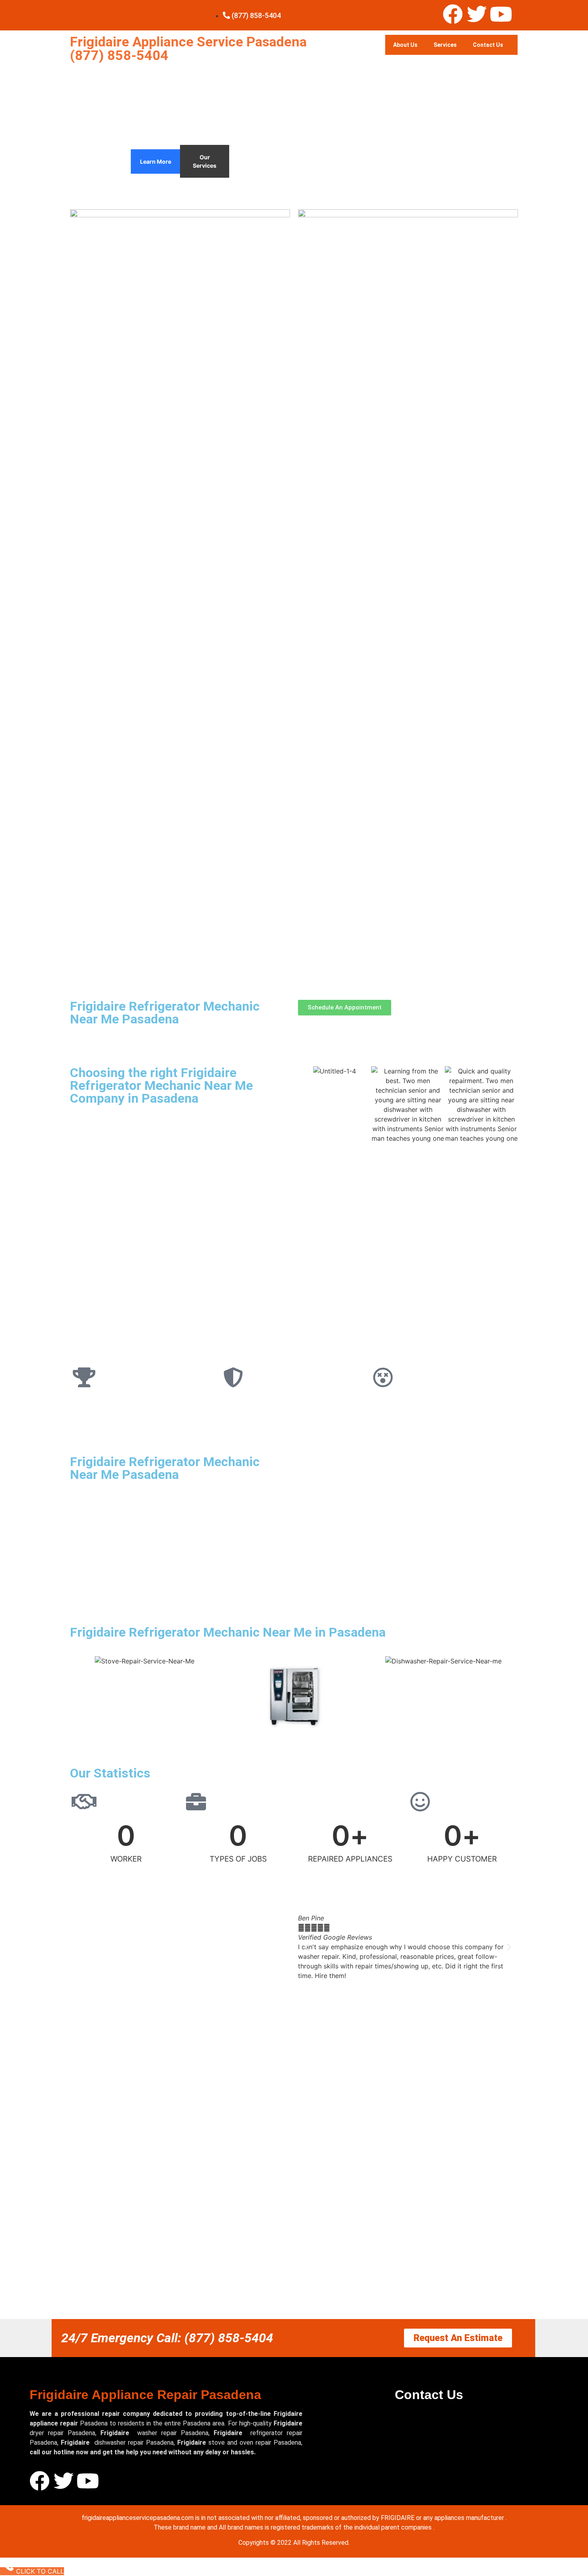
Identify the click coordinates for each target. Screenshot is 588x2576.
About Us (405, 45)
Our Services (205, 161)
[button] (307, 1947)
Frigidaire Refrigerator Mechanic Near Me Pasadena (165, 1013)
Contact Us (488, 45)
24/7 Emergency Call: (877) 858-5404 (167, 2338)
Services (445, 45)
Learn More (156, 162)
